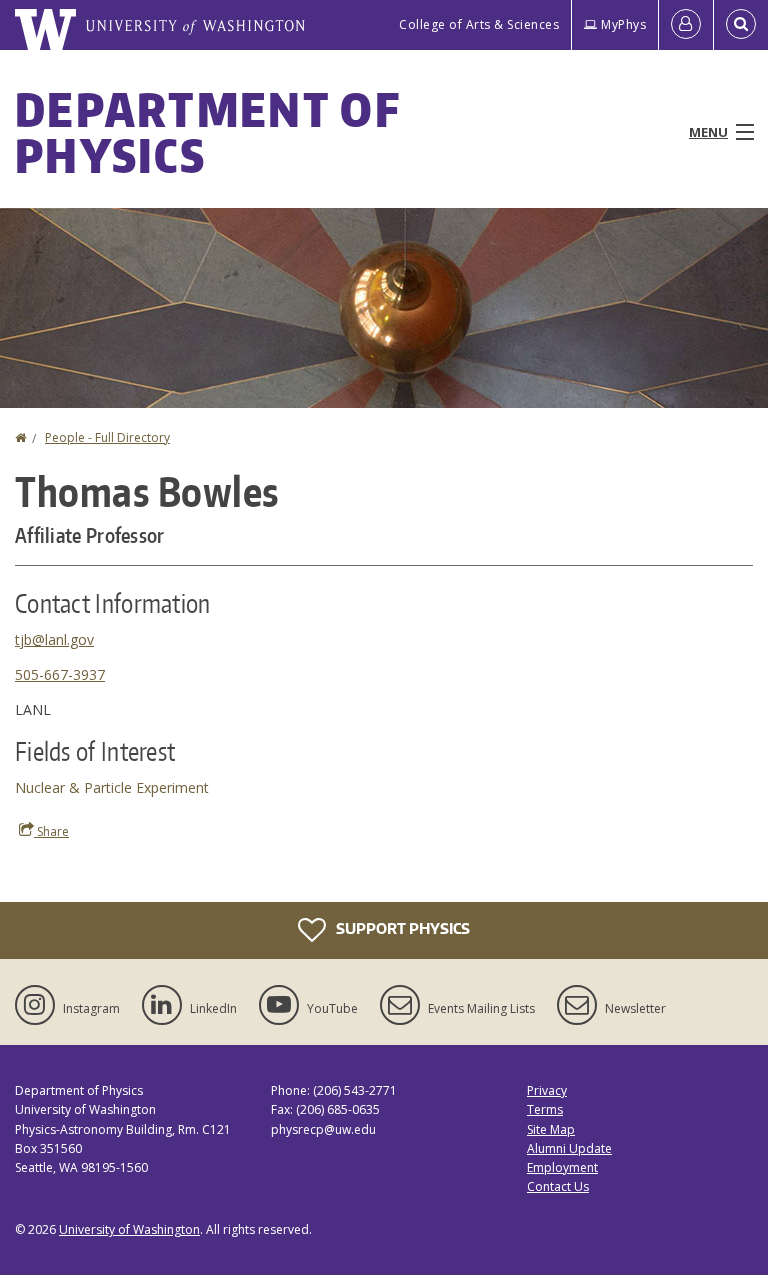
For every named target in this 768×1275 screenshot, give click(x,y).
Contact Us (558, 1186)
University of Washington (129, 1229)
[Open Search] (741, 25)
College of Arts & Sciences (479, 24)
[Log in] (686, 25)
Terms (545, 1109)
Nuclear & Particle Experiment (112, 787)
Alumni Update (569, 1148)
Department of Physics (207, 132)
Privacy (547, 1090)
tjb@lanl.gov (54, 639)
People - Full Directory (107, 437)
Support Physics (401, 928)
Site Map (551, 1129)
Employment (562, 1167)
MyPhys (623, 24)
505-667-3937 (60, 674)
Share (51, 831)
